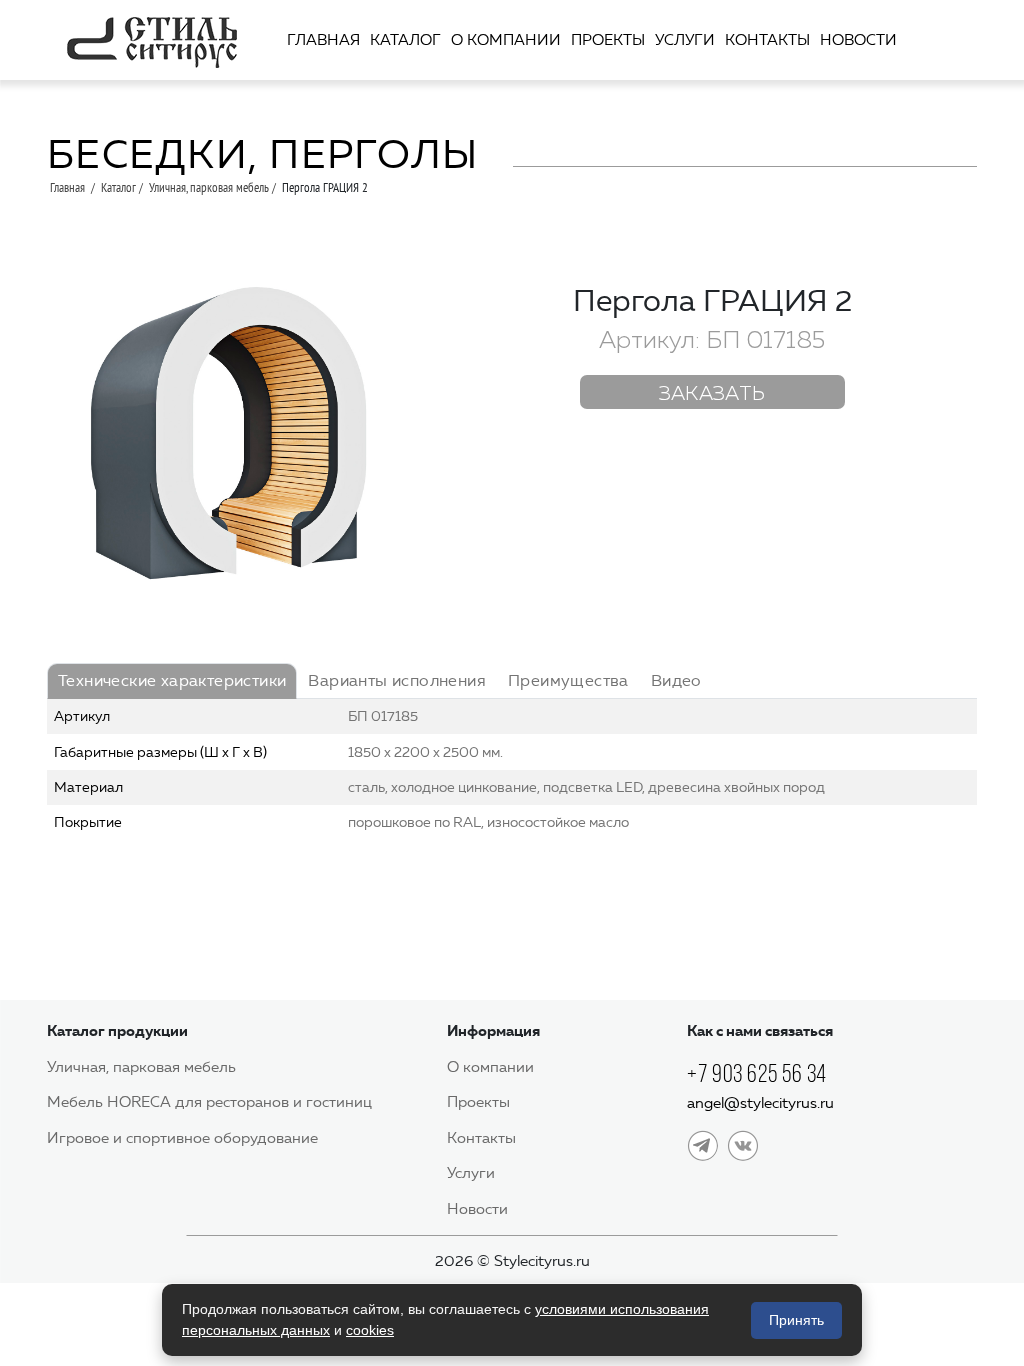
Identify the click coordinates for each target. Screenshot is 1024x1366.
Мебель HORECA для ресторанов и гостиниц (209, 1102)
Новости (858, 40)
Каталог (405, 40)
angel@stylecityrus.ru (760, 1103)
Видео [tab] (676, 680)
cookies (370, 1330)
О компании (506, 40)
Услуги (685, 40)
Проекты (608, 40)
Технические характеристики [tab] (172, 680)
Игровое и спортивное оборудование (182, 1138)
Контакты (767, 40)
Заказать (712, 394)
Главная (323, 40)
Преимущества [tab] (568, 680)
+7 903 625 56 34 (757, 1073)
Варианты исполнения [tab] (397, 680)
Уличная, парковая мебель (209, 187)
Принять (796, 1320)
